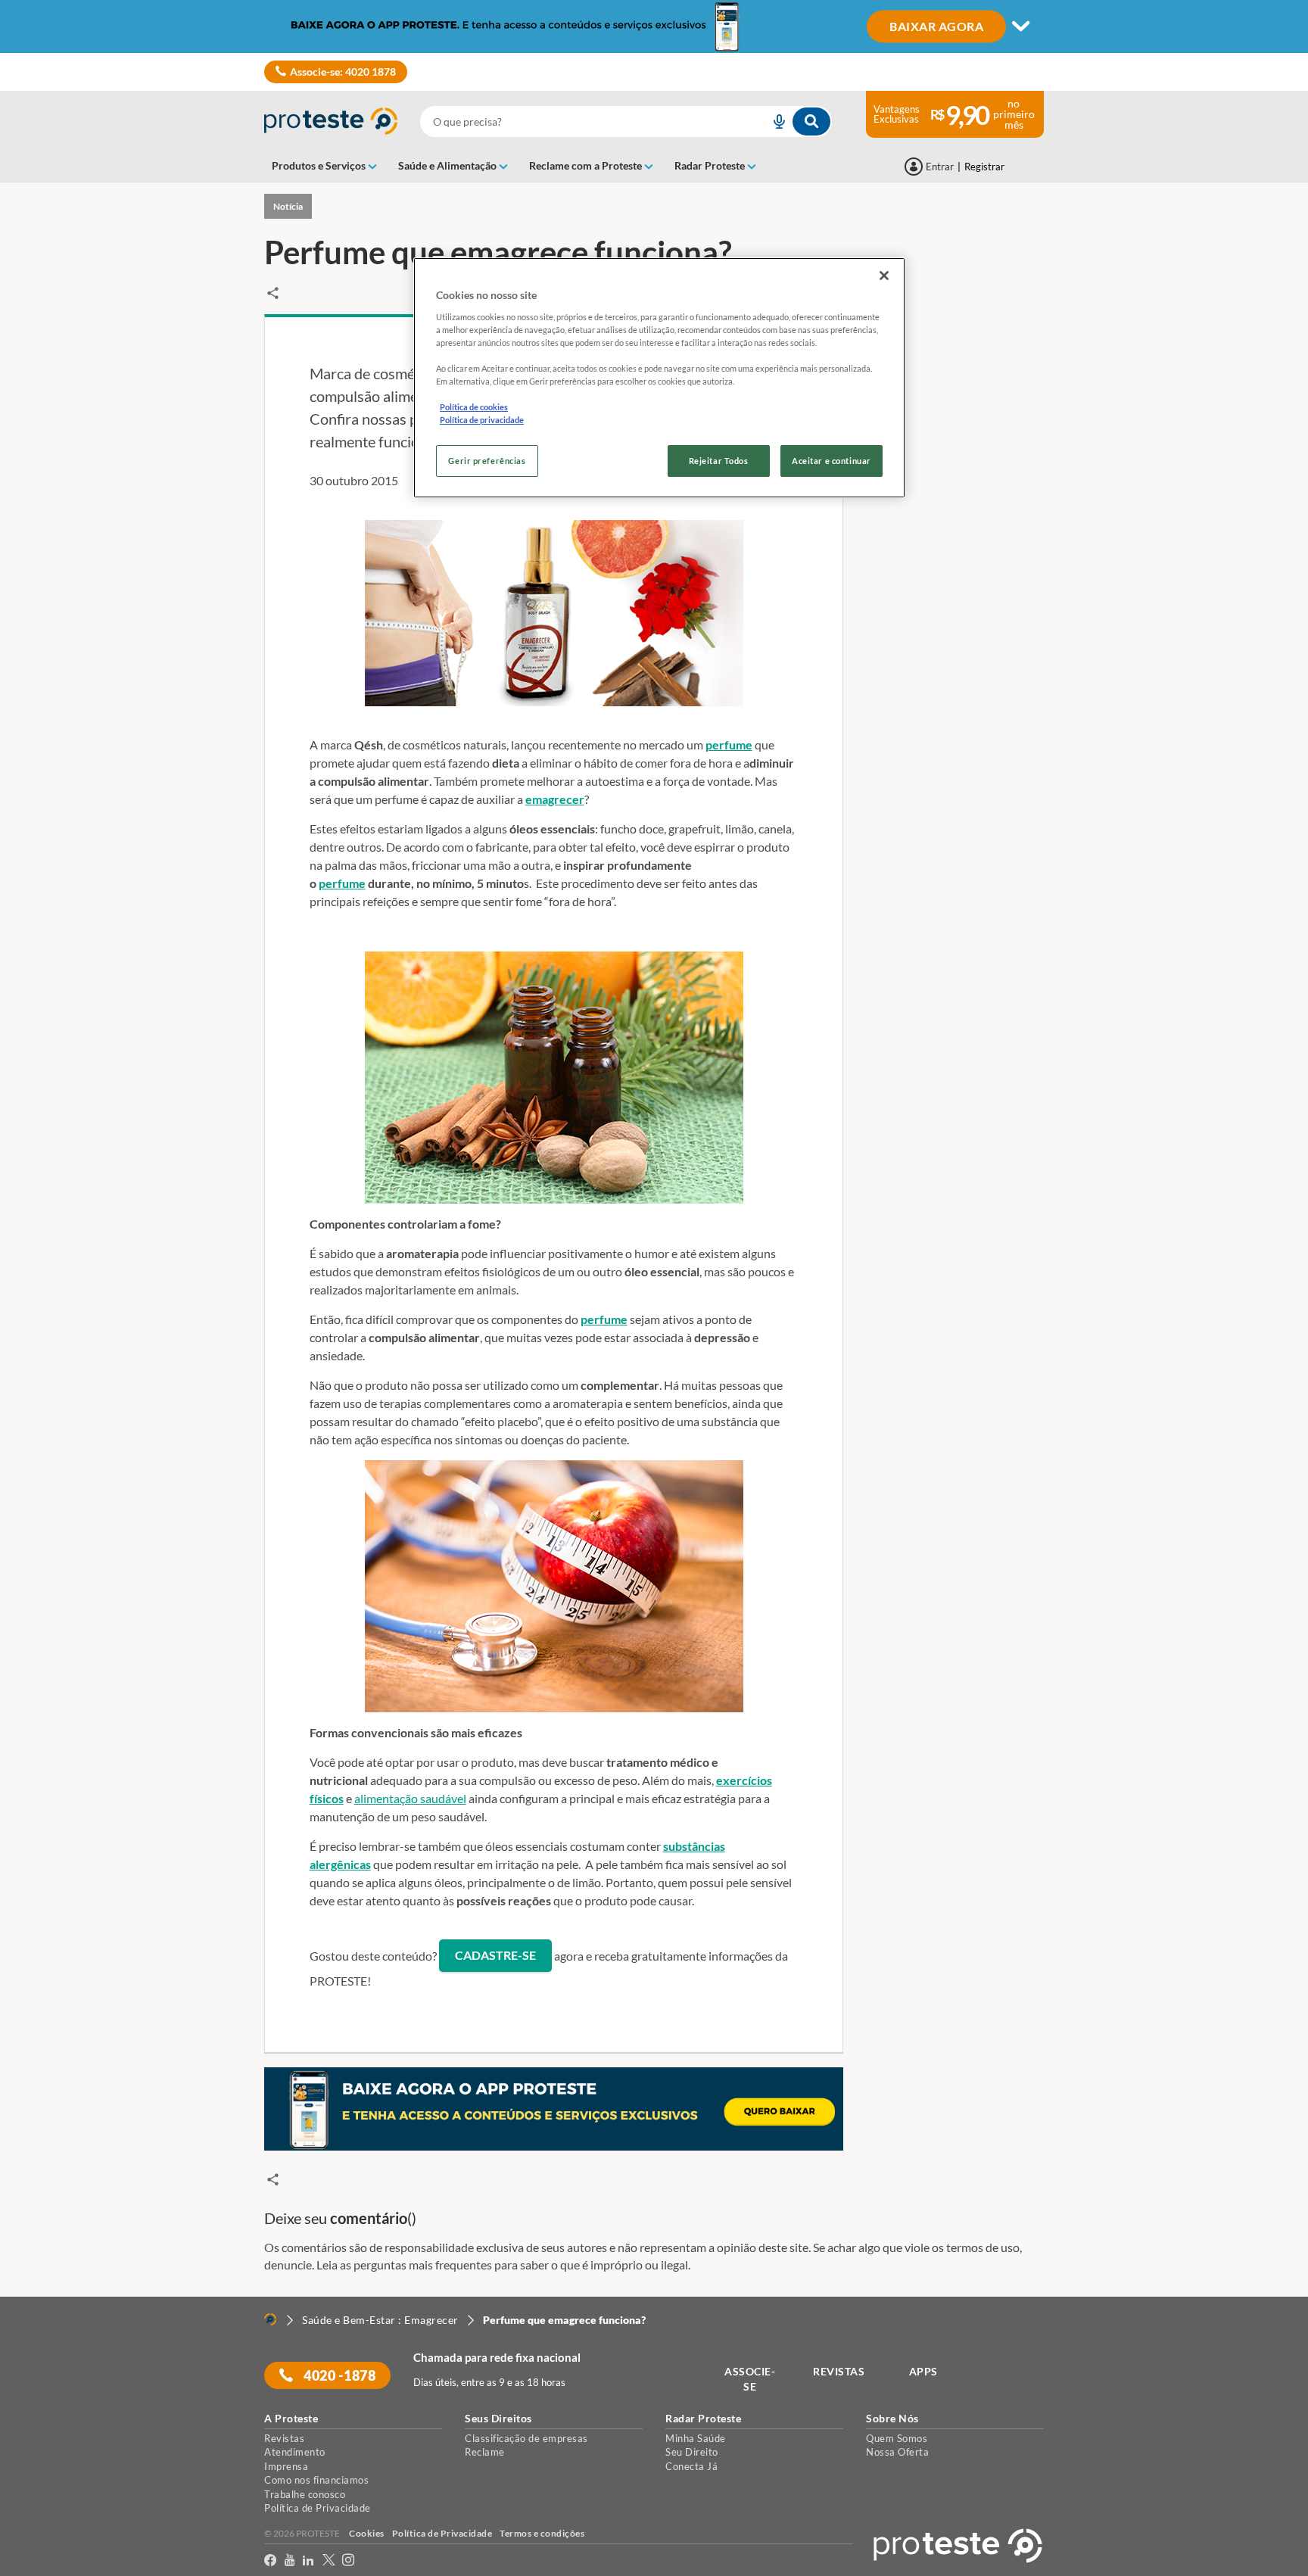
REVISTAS (839, 2371)
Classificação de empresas (526, 2438)
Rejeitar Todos (719, 461)
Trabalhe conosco (305, 2494)
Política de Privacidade (318, 2508)
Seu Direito (692, 2452)
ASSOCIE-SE (750, 2379)
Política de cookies (474, 407)
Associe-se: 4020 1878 (343, 72)
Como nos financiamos (316, 2480)
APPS (923, 2371)
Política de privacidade (482, 420)
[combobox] (626, 121)
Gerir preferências (487, 461)
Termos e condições (542, 2533)
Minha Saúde (696, 2438)
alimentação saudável (410, 1798)
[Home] (270, 2319)
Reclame (485, 2452)
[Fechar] (884, 276)
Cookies (367, 2533)
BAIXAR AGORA (936, 25)
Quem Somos (897, 2438)
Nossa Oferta (897, 2452)
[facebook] (271, 2560)
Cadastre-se (495, 1955)
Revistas (284, 2438)
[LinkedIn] (308, 2560)
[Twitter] (329, 2560)
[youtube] (290, 2560)
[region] (659, 378)
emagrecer (555, 799)
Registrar (984, 167)
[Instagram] (349, 2560)
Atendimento (295, 2452)
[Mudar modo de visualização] (654, 26)
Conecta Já (691, 2466)
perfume (729, 744)
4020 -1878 (339, 2375)
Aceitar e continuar (832, 461)
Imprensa (286, 2466)
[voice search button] (773, 121)
